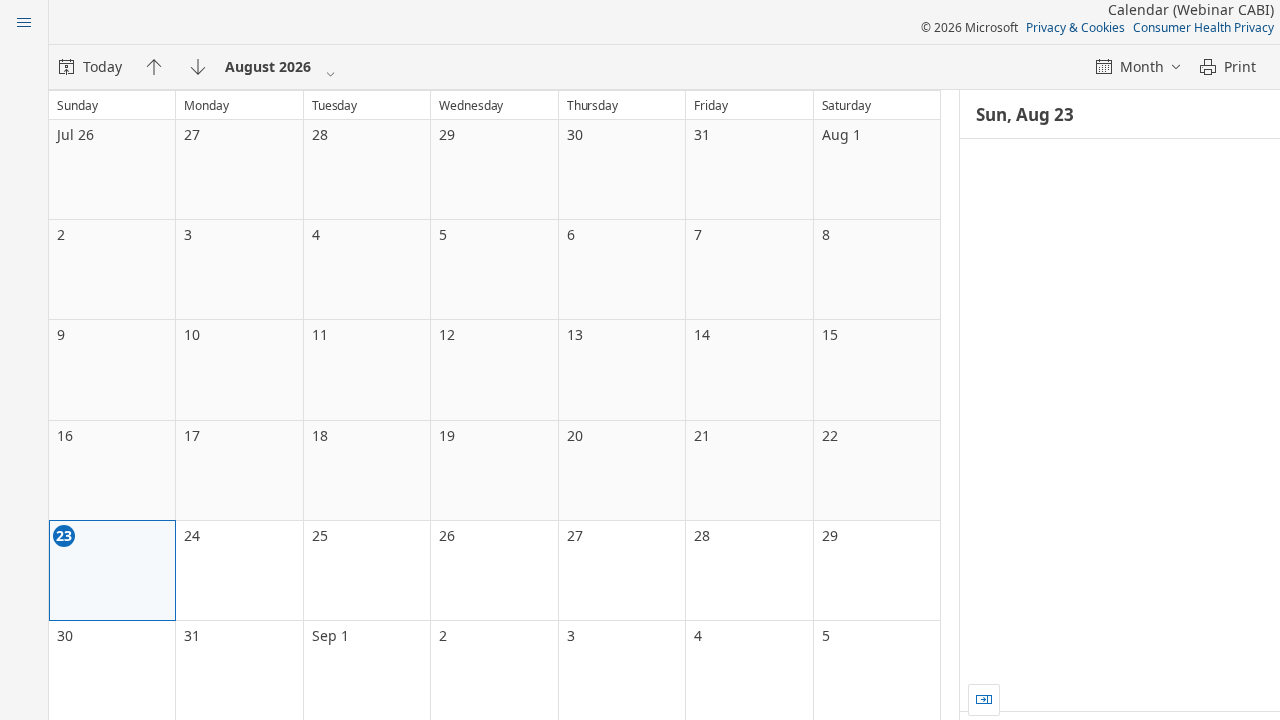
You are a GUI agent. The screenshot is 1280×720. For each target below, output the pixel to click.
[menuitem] (90, 67)
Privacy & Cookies (1075, 27)
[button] (984, 700)
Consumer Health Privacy (1203, 27)
